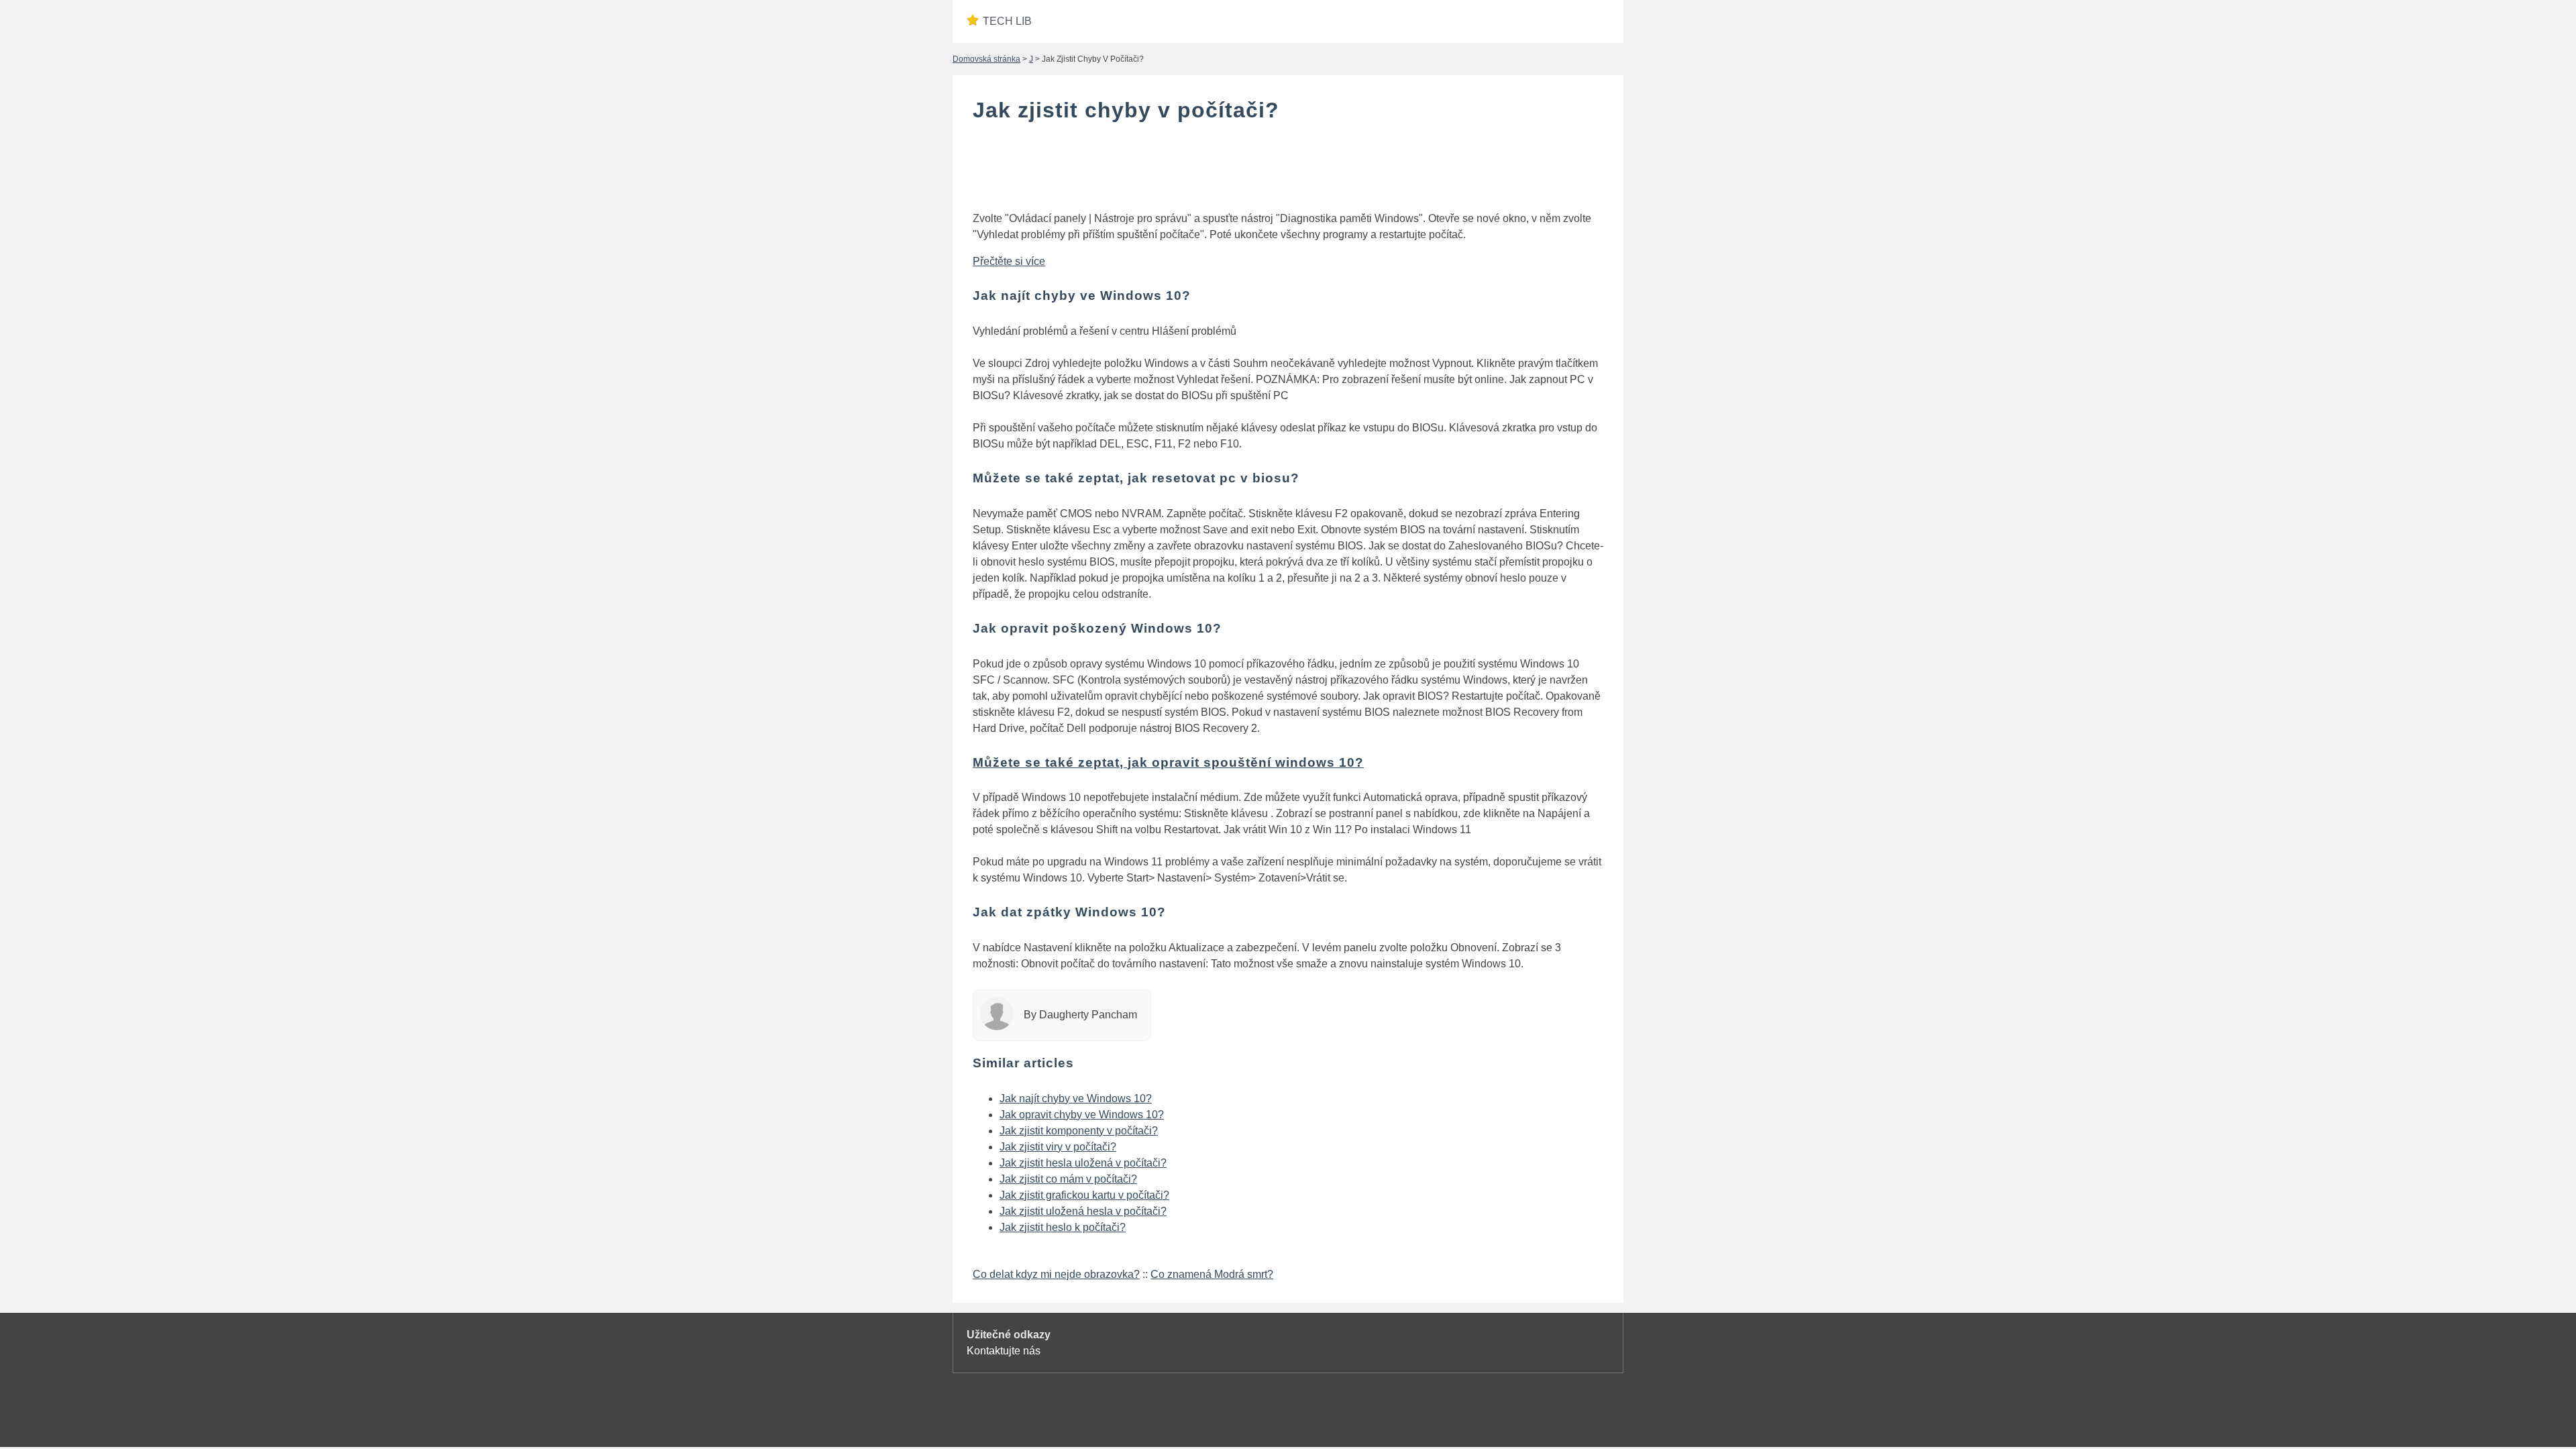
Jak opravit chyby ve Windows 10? (1082, 1115)
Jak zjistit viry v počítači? (1058, 1147)
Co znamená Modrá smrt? (1212, 1274)
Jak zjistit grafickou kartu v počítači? (1084, 1195)
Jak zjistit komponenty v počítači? (1079, 1131)
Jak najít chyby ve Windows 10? (1076, 1098)
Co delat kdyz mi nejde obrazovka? (1056, 1274)
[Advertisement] (1288, 170)
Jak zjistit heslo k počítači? (1063, 1227)
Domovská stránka (986, 59)
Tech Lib (1007, 21)
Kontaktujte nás (1004, 1351)
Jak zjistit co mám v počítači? (1068, 1179)
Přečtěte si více (1009, 261)
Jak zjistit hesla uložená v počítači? (1083, 1163)
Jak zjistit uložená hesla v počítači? (1083, 1211)
